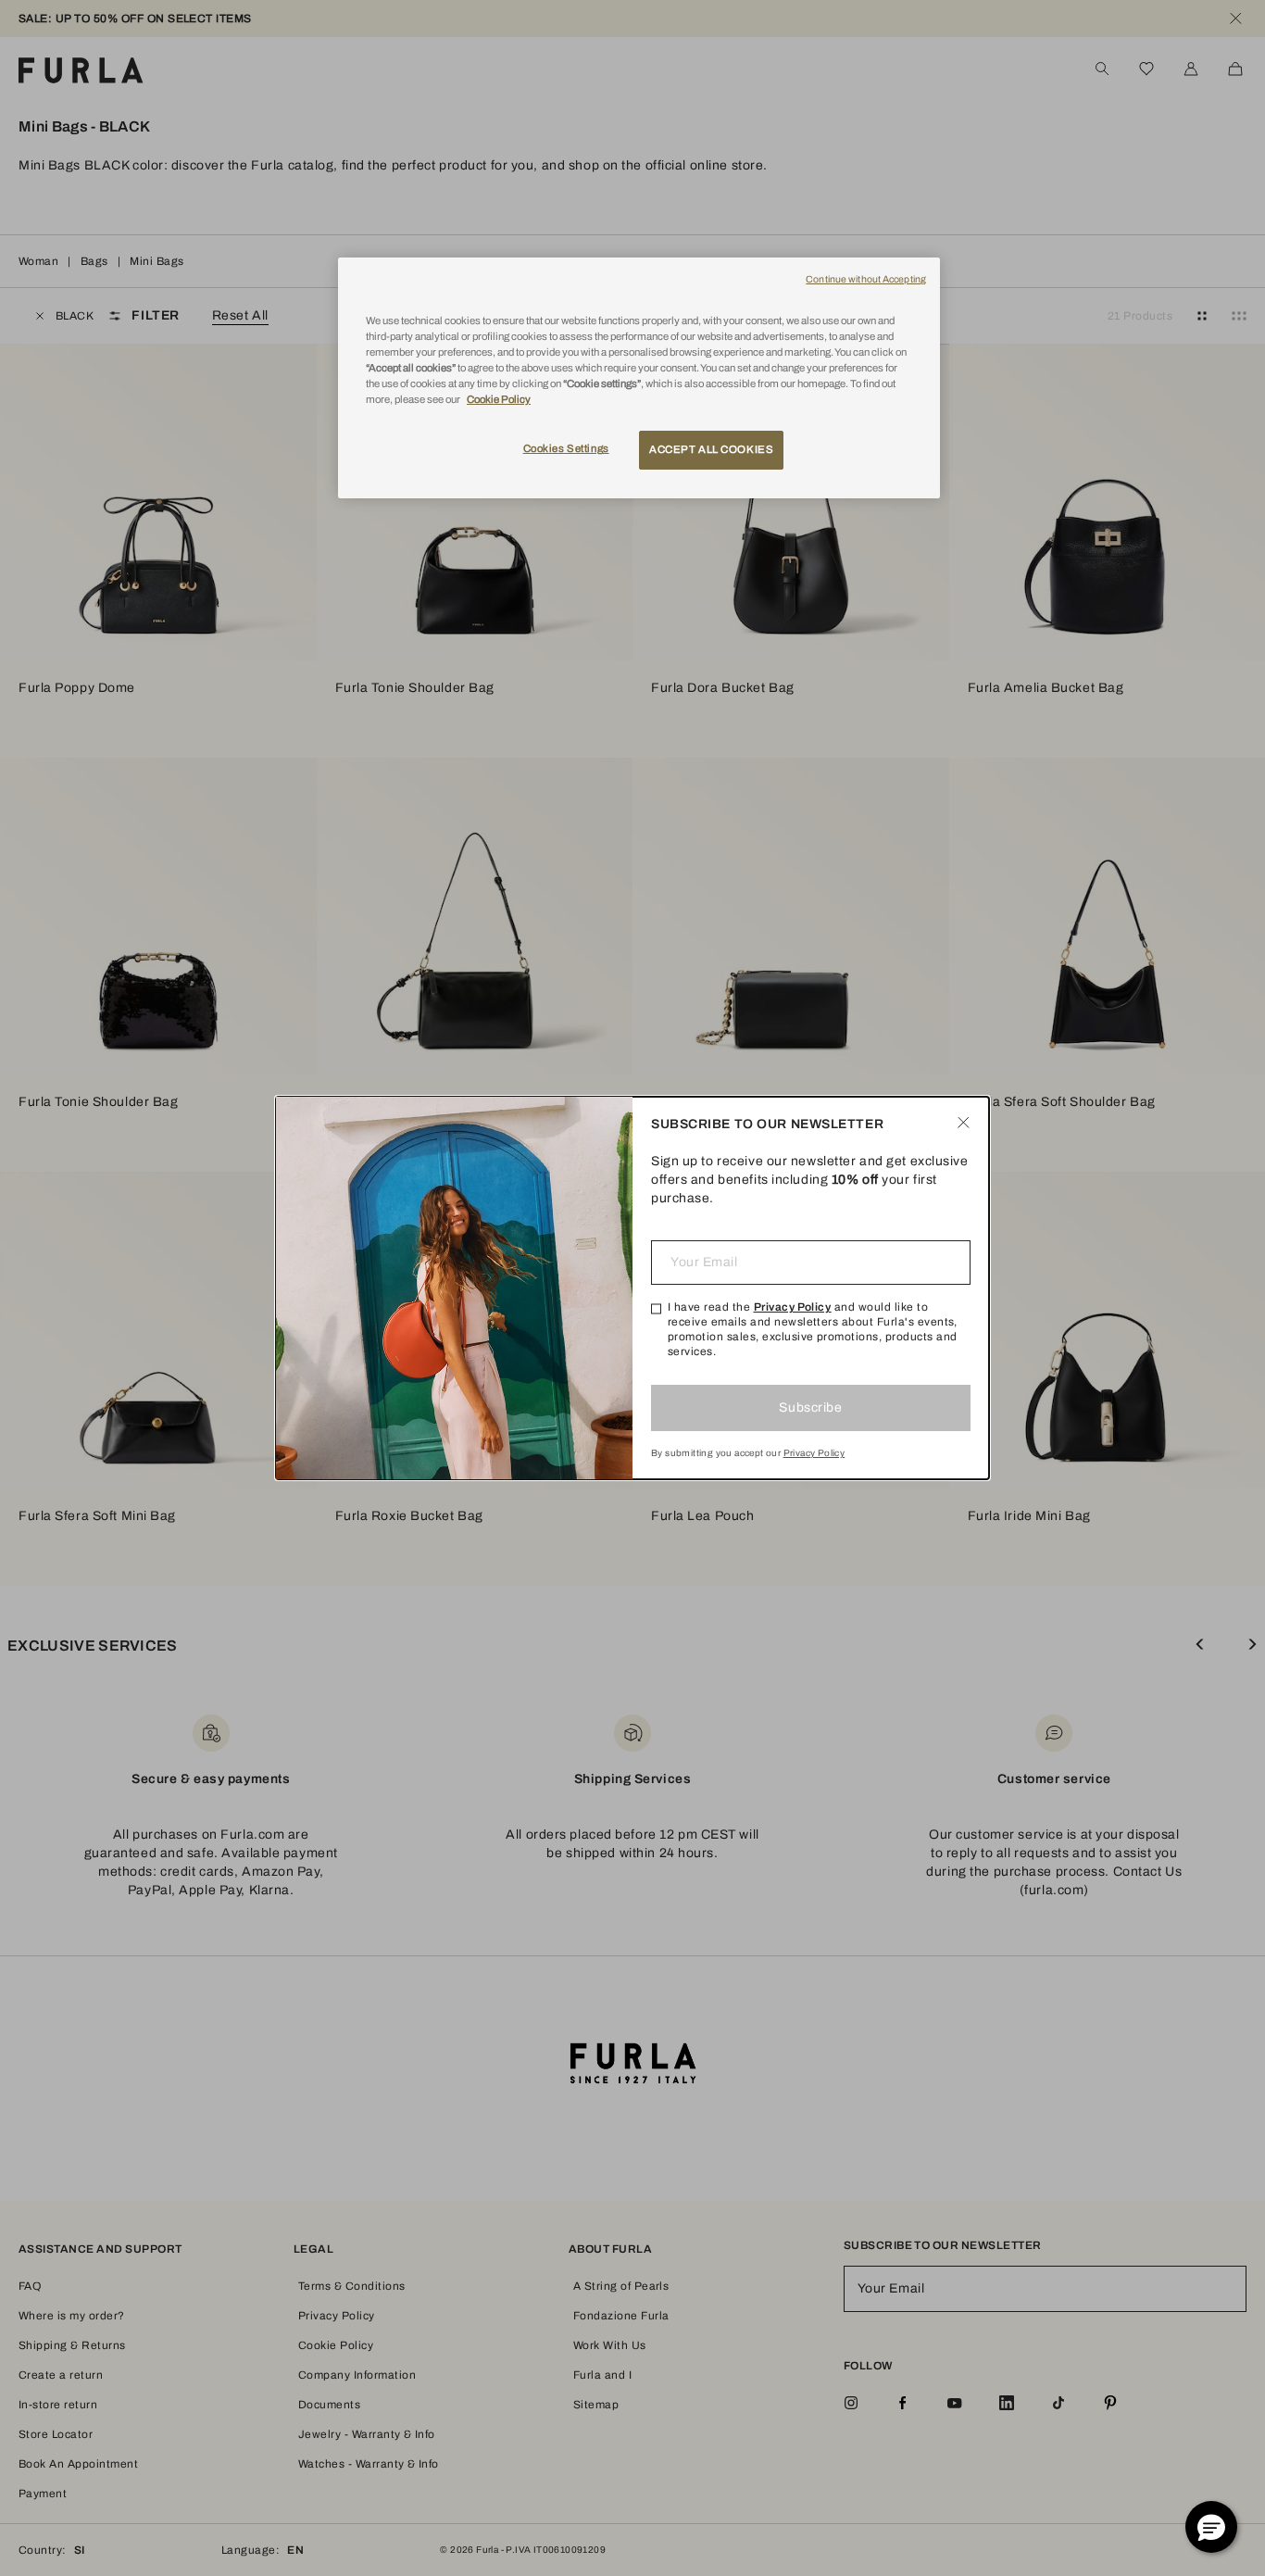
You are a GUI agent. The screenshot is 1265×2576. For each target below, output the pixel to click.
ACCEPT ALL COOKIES (711, 449)
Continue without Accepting (866, 279)
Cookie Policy (499, 399)
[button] (1211, 2527)
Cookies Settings (566, 448)
